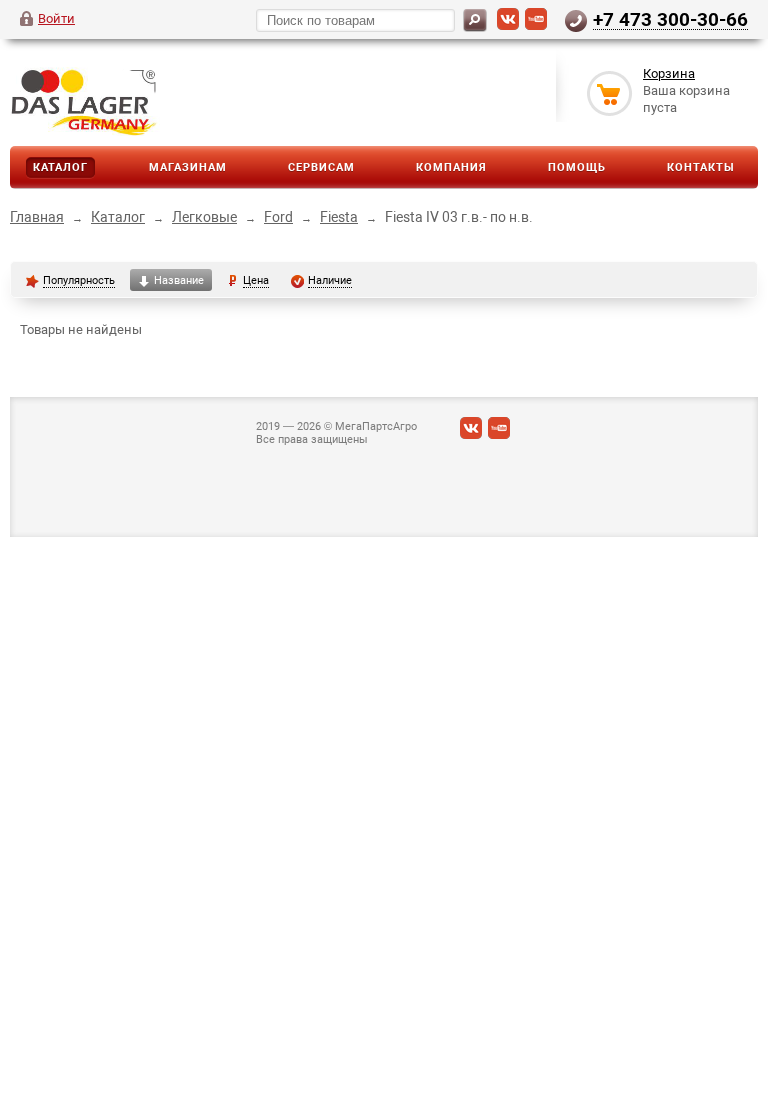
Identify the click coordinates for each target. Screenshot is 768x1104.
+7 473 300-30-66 (670, 19)
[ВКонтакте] (508, 26)
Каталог (60, 167)
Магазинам (188, 167)
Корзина (669, 73)
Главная (37, 217)
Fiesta (339, 217)
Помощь (577, 167)
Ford (278, 217)
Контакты (701, 167)
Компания (451, 167)
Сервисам (321, 167)
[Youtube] (536, 26)
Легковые (204, 217)
